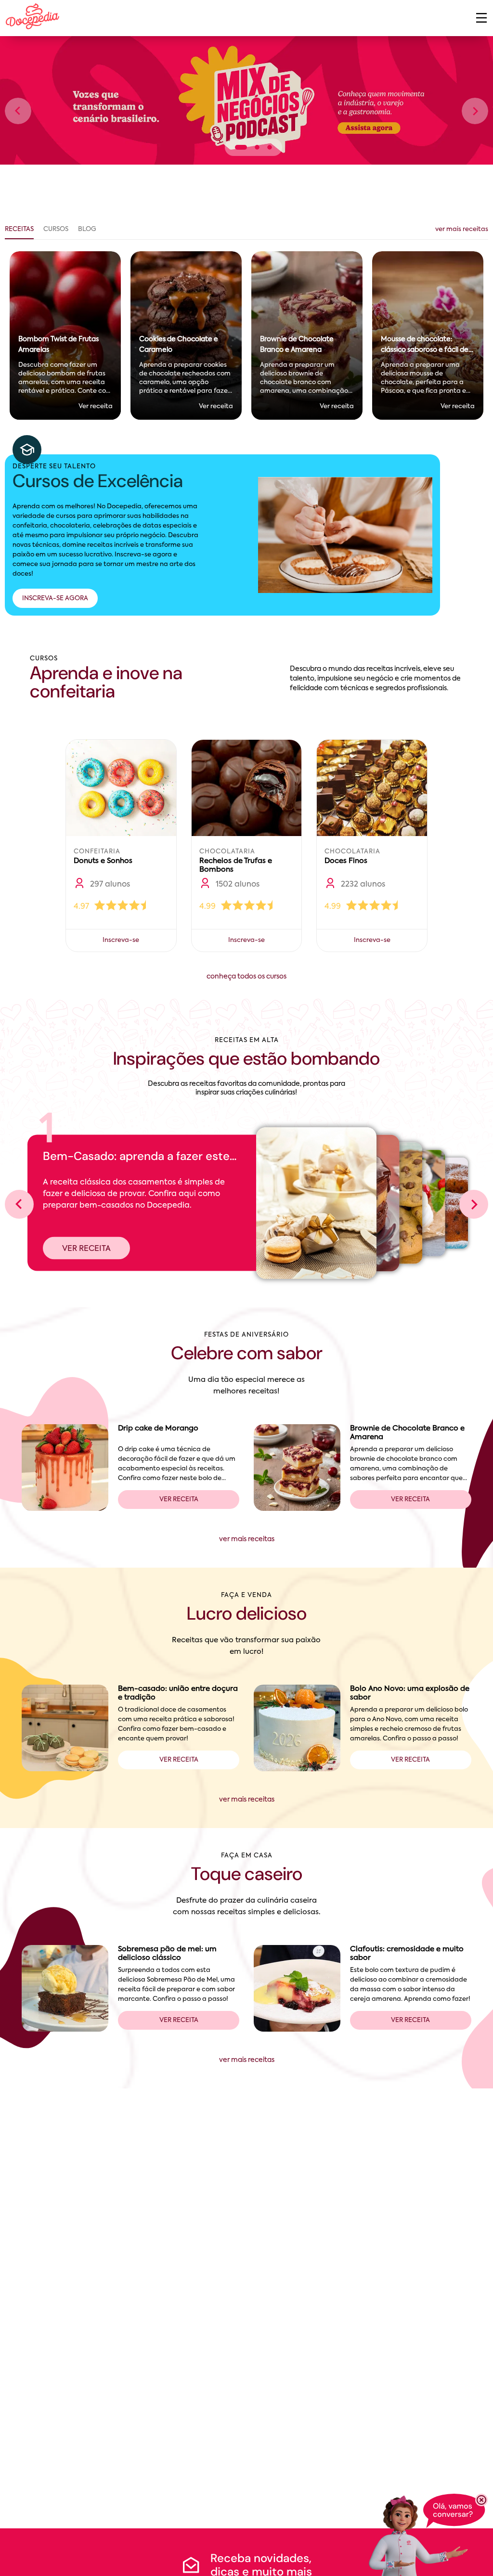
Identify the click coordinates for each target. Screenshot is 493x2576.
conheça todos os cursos (246, 977)
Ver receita (86, 1249)
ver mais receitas (462, 229)
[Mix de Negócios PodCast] (246, 100)
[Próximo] (474, 1204)
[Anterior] (19, 1204)
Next (475, 111)
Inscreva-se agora (55, 599)
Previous (18, 111)
